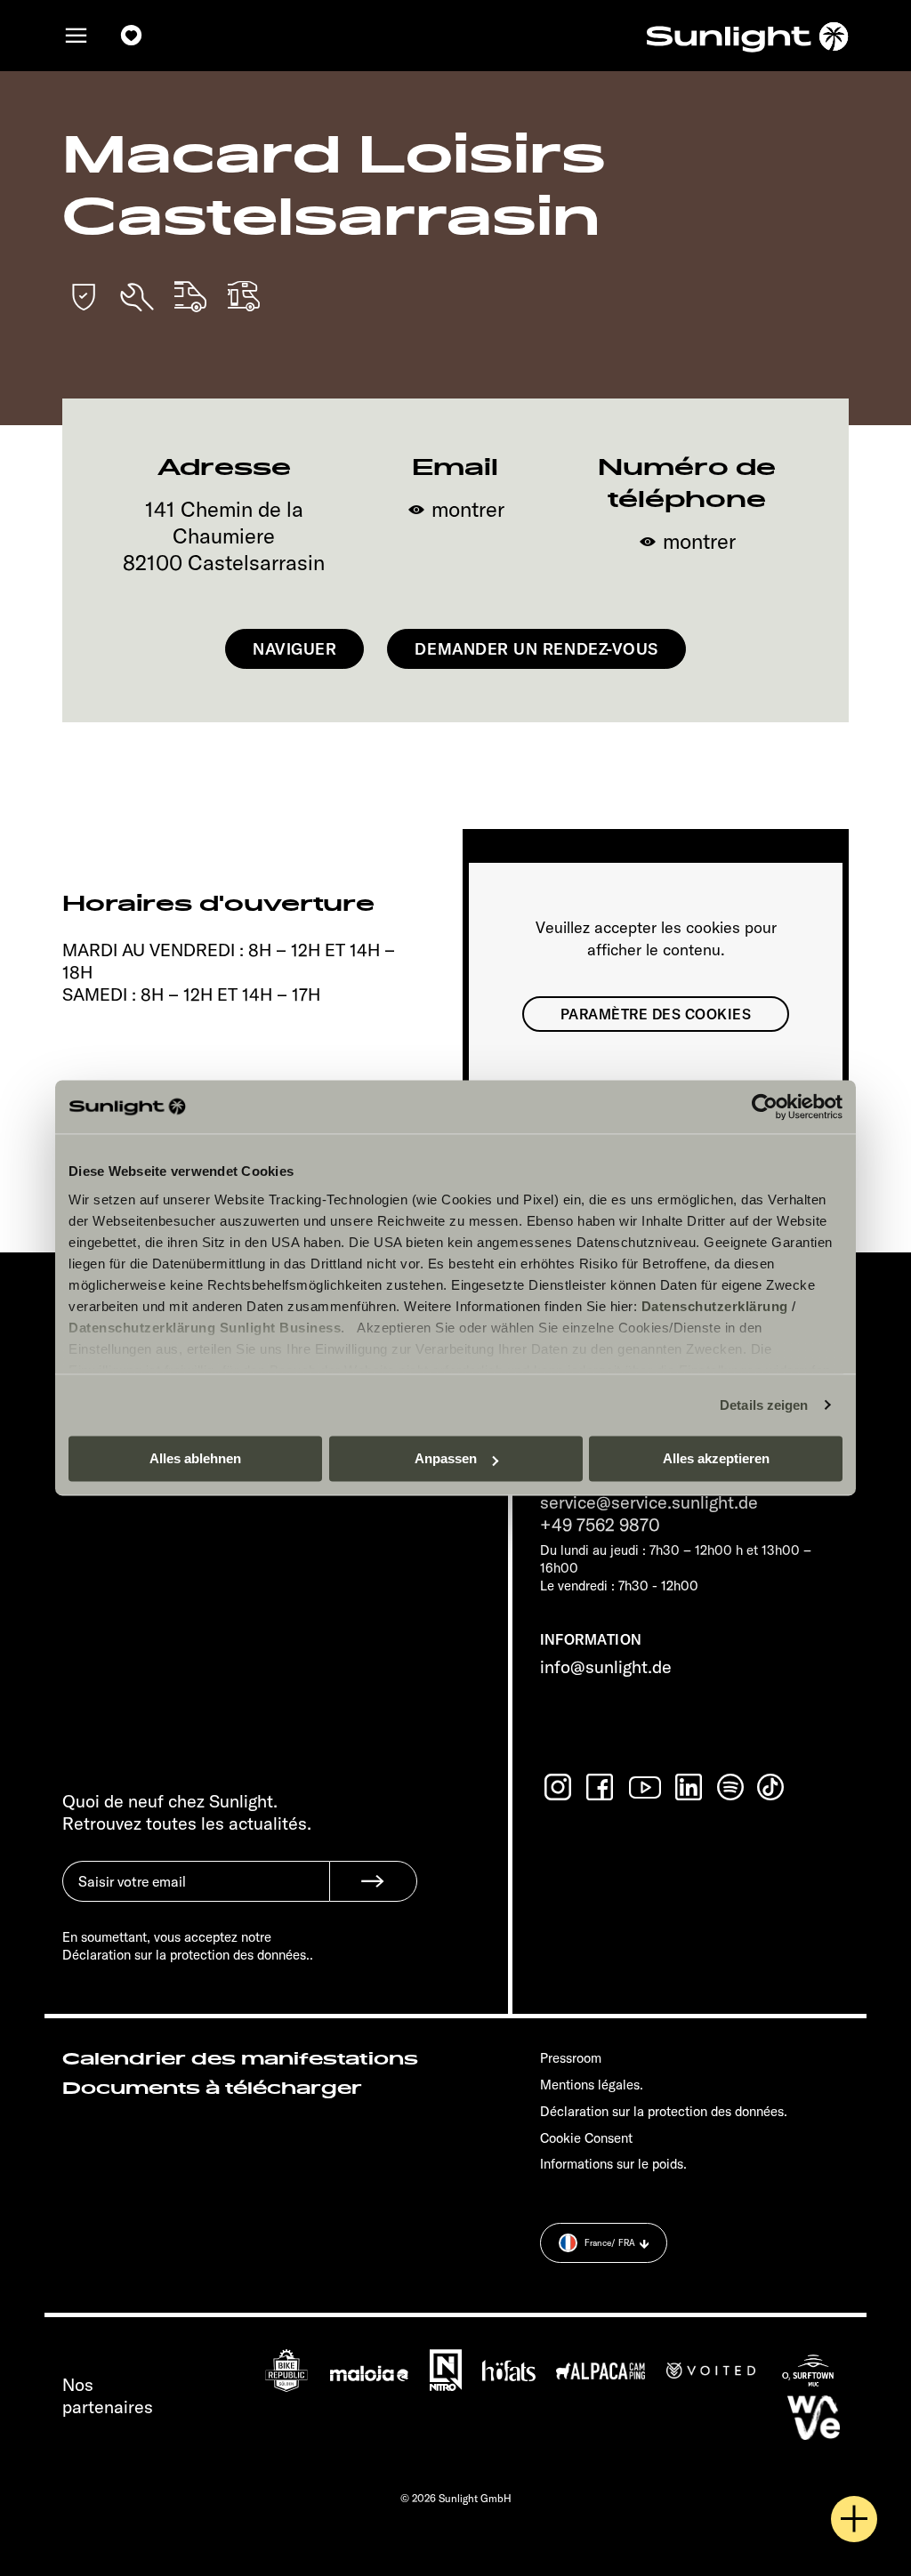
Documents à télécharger (212, 2089)
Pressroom (571, 2058)
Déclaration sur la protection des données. (664, 2111)
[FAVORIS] (132, 36)
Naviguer (294, 649)
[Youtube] (646, 1787)
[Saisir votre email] (196, 1895)
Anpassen (446, 1458)
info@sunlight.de (606, 1666)
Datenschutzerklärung (715, 1306)
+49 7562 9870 (600, 1524)
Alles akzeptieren (716, 1458)
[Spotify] (731, 1787)
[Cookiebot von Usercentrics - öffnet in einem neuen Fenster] (765, 1107)
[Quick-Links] (854, 2519)
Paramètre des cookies (656, 1014)
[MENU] (77, 36)
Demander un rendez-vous (536, 649)
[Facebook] (601, 1787)
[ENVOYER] (373, 1881)
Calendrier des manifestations (240, 2059)
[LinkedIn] (690, 1787)
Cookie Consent (586, 2138)
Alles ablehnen (195, 1458)
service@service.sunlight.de (649, 1502)
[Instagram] (560, 1787)
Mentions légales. (592, 2085)
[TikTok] (772, 1787)
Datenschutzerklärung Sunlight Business (205, 1328)
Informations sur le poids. (613, 2164)
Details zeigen (764, 1405)
